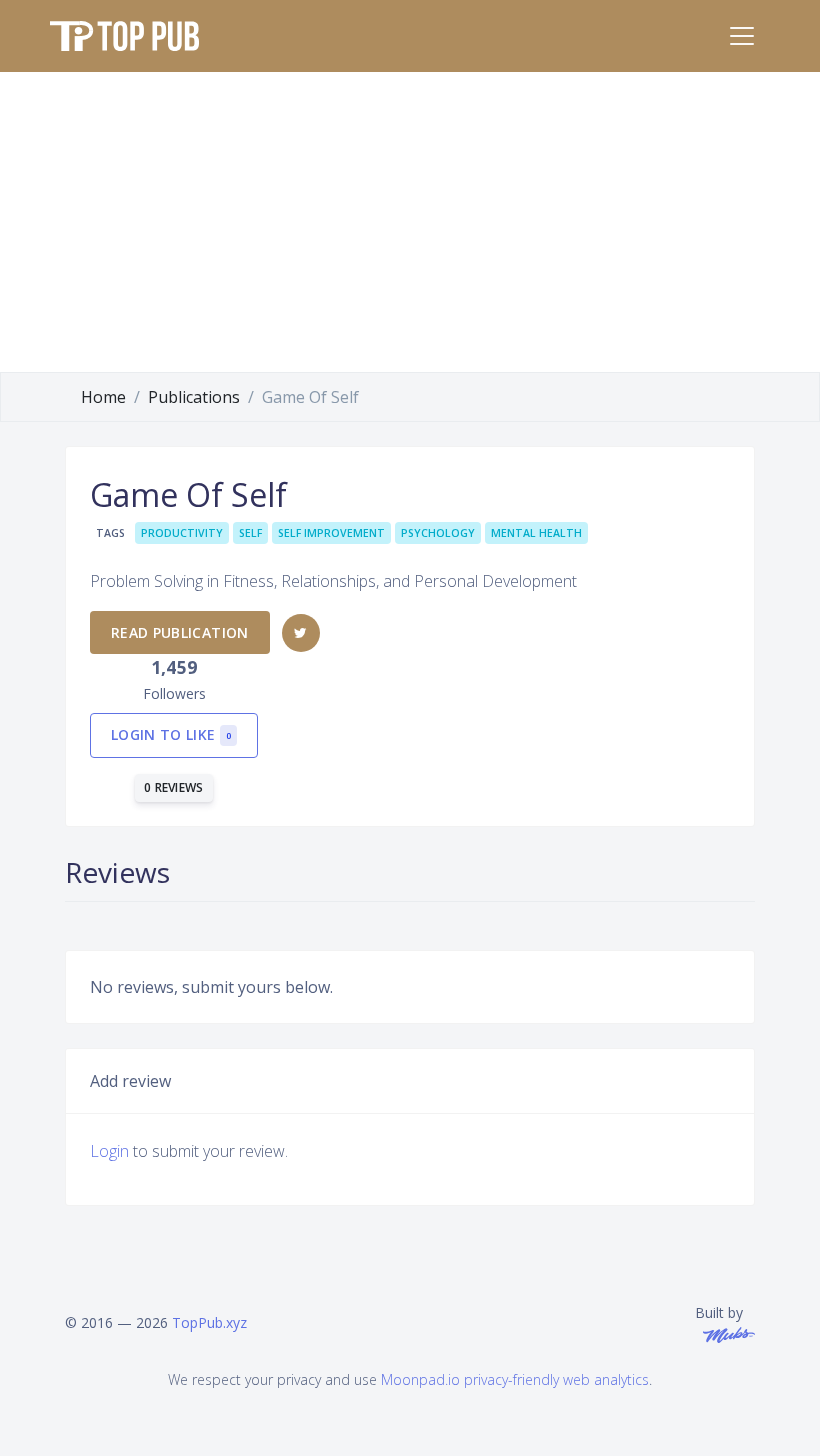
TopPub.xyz (209, 1322)
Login (109, 1151)
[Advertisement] (410, 222)
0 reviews (174, 787)
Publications (194, 397)
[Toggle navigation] (742, 36)
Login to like (171, 734)
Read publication (180, 632)
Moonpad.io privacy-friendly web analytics (515, 1379)
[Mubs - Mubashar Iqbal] (725, 1333)
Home (103, 397)
